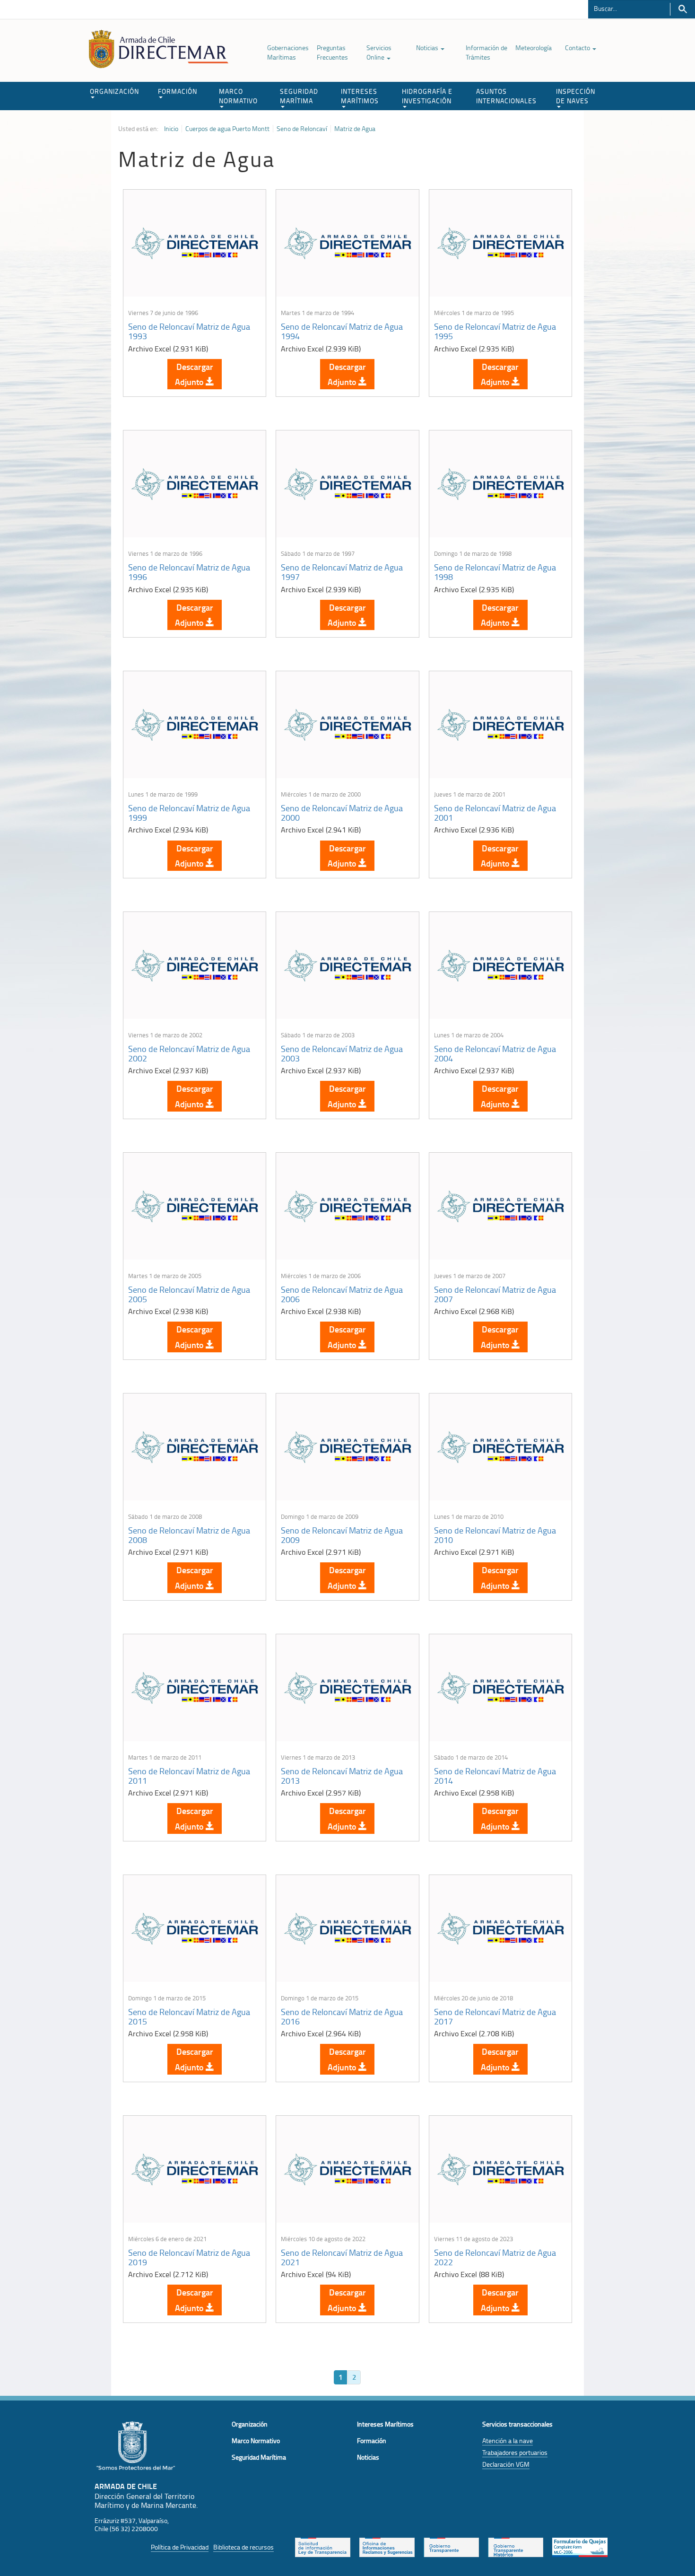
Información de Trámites (486, 52)
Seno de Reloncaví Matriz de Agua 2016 (342, 2016)
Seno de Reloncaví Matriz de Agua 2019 (189, 2257)
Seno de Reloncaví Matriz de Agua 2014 (495, 1776)
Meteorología (534, 48)
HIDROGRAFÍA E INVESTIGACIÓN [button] (427, 96)
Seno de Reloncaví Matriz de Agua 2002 (189, 1053)
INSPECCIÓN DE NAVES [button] (576, 96)
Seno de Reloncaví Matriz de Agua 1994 (342, 331)
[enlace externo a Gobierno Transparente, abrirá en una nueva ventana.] (451, 2546)
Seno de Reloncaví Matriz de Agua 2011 (189, 1776)
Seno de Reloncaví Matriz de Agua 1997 (342, 572)
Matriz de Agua (355, 129)
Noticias (428, 48)
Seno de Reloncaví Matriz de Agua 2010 (495, 1535)
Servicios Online (379, 52)
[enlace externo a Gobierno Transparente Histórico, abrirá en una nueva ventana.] (516, 2546)
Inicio (171, 129)
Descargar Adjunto (194, 374)
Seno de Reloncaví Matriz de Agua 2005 (189, 1294)
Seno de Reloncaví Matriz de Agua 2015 (189, 2016)
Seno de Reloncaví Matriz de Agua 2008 (189, 1535)
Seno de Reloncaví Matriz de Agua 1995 (495, 331)
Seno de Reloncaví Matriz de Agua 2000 (342, 813)
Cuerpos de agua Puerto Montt (227, 129)
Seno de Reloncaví (302, 129)
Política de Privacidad (180, 2547)
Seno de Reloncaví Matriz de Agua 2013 (342, 1776)
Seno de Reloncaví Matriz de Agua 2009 (342, 1535)
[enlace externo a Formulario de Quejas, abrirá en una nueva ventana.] (580, 2546)
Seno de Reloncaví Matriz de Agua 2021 (342, 2257)
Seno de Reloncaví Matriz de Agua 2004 (495, 1053)
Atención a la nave (508, 2440)
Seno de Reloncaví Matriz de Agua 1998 (495, 572)
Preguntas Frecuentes (332, 52)
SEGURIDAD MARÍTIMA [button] (299, 96)
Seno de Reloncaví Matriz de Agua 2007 (495, 1294)
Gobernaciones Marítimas (288, 52)
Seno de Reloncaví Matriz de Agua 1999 (189, 813)
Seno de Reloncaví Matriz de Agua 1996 (189, 572)
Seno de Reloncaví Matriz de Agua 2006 (342, 1294)
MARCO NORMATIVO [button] (238, 96)
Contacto (578, 48)
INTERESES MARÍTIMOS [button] (360, 96)
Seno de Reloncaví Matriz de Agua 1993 (189, 331)
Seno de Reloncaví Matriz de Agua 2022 (495, 2257)
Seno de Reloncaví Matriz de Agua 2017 (495, 2016)
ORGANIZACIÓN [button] (114, 91)
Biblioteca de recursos (243, 2547)
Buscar (682, 9)
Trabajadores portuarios (515, 2452)
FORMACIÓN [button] (178, 91)
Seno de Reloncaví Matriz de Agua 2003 (342, 1053)
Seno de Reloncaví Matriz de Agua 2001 (495, 813)
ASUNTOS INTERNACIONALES (506, 96)
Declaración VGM (506, 2464)
